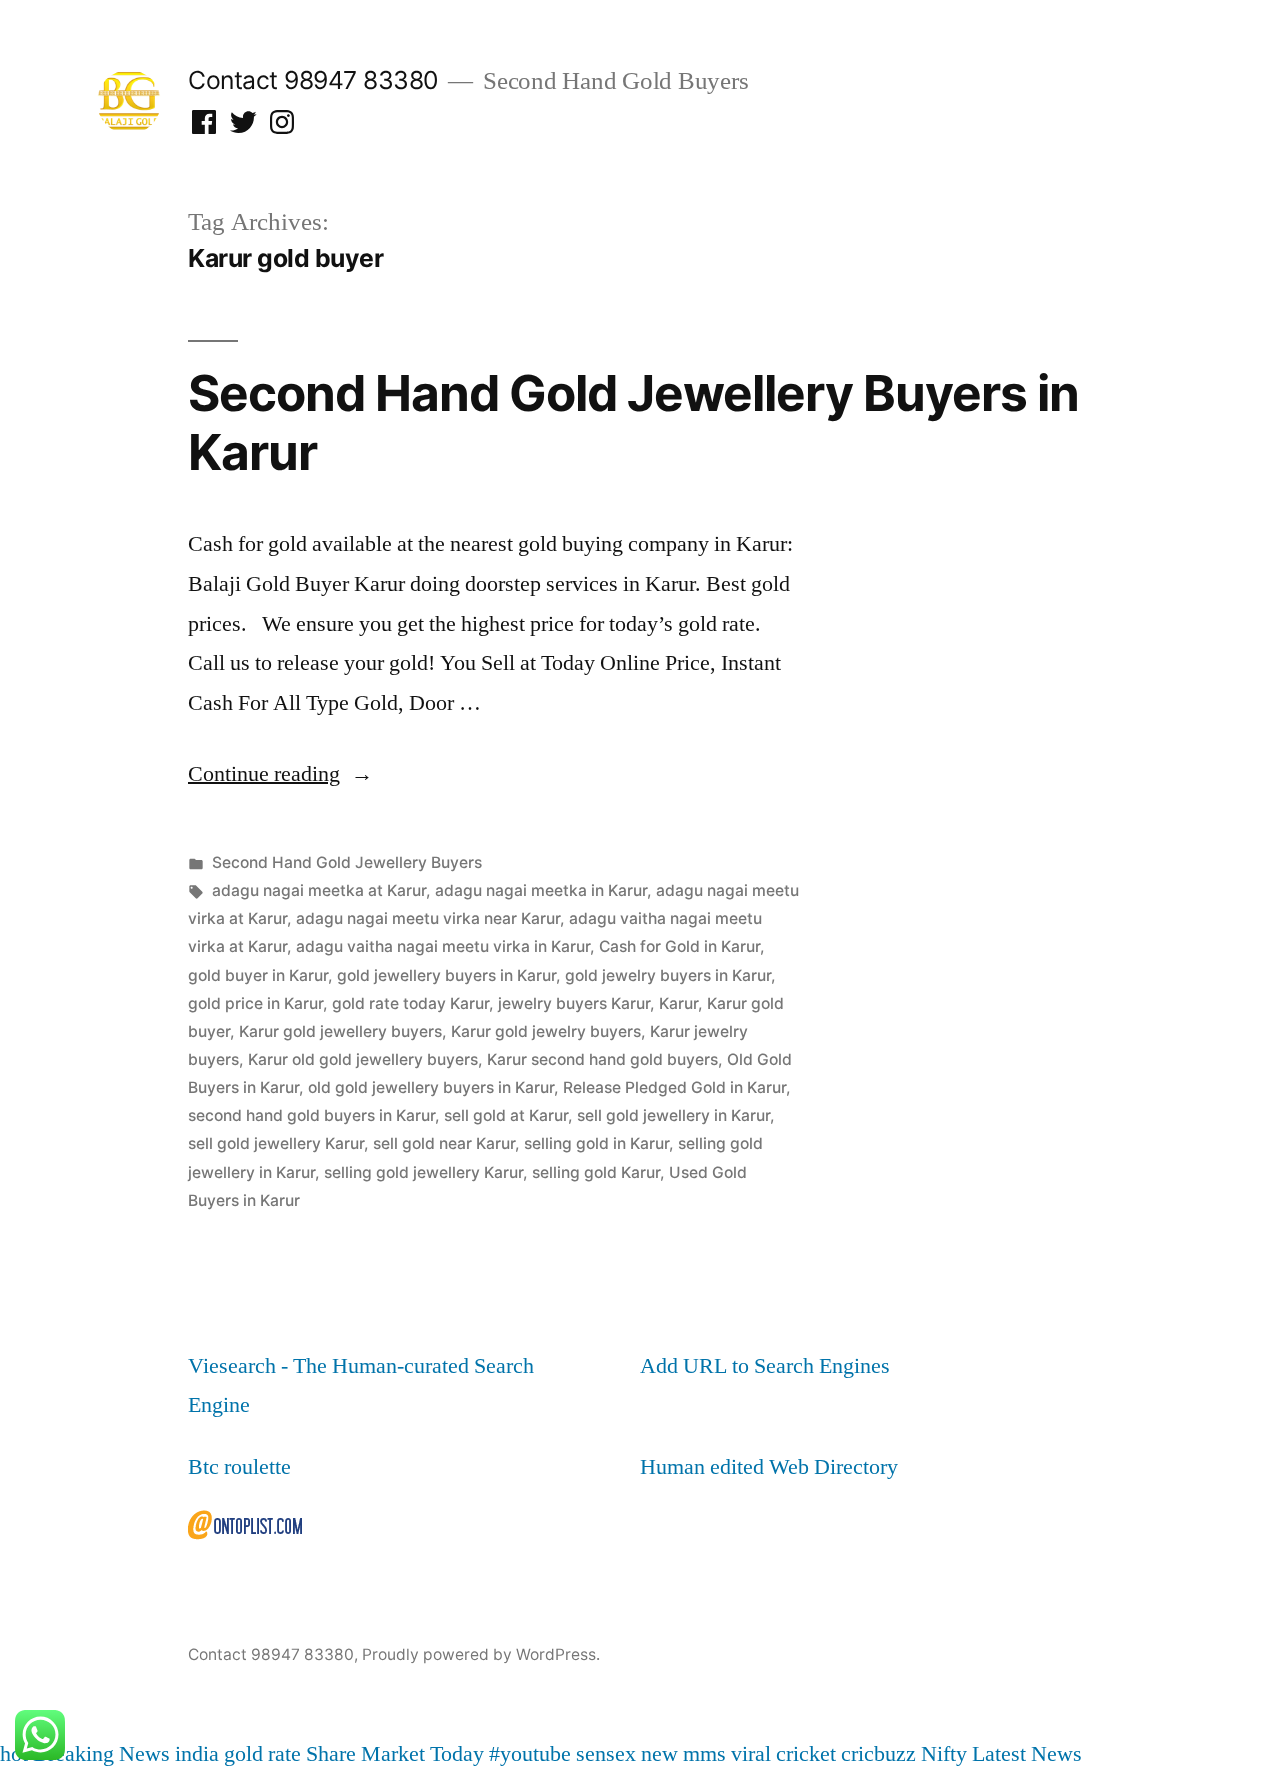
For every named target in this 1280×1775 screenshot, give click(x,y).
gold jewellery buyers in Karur (446, 975)
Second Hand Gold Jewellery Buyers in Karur (633, 422)
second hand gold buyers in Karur (311, 1115)
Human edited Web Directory (769, 1467)
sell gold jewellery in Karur (673, 1115)
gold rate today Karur (410, 1003)
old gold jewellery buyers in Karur (431, 1087)
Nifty (944, 1754)
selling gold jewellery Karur (423, 1172)
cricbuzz (878, 1754)
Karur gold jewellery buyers (340, 1031)
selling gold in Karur (596, 1143)
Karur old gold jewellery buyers (363, 1059)
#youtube (530, 1754)
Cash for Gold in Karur (679, 946)
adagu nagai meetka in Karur (541, 890)
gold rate (262, 1754)
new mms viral (706, 1754)
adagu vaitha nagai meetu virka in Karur (443, 946)
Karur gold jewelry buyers (546, 1031)
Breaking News (101, 1754)
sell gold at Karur (506, 1115)
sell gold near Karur (444, 1143)
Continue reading (280, 774)
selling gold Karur (596, 1172)
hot (14, 1754)
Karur (678, 1003)
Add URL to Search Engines (765, 1366)
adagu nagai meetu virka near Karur (428, 918)
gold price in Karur (255, 1003)
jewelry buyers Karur (574, 1003)
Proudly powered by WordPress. (481, 1654)
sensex (606, 1754)
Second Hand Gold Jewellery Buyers (347, 862)
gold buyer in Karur (258, 975)
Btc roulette (239, 1467)
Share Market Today (395, 1754)
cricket (806, 1754)
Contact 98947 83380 (313, 80)
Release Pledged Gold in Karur (674, 1087)
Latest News (1027, 1754)
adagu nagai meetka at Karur (319, 890)
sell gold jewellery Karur (276, 1143)
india (197, 1754)
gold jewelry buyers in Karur (668, 975)
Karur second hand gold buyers (602, 1059)
